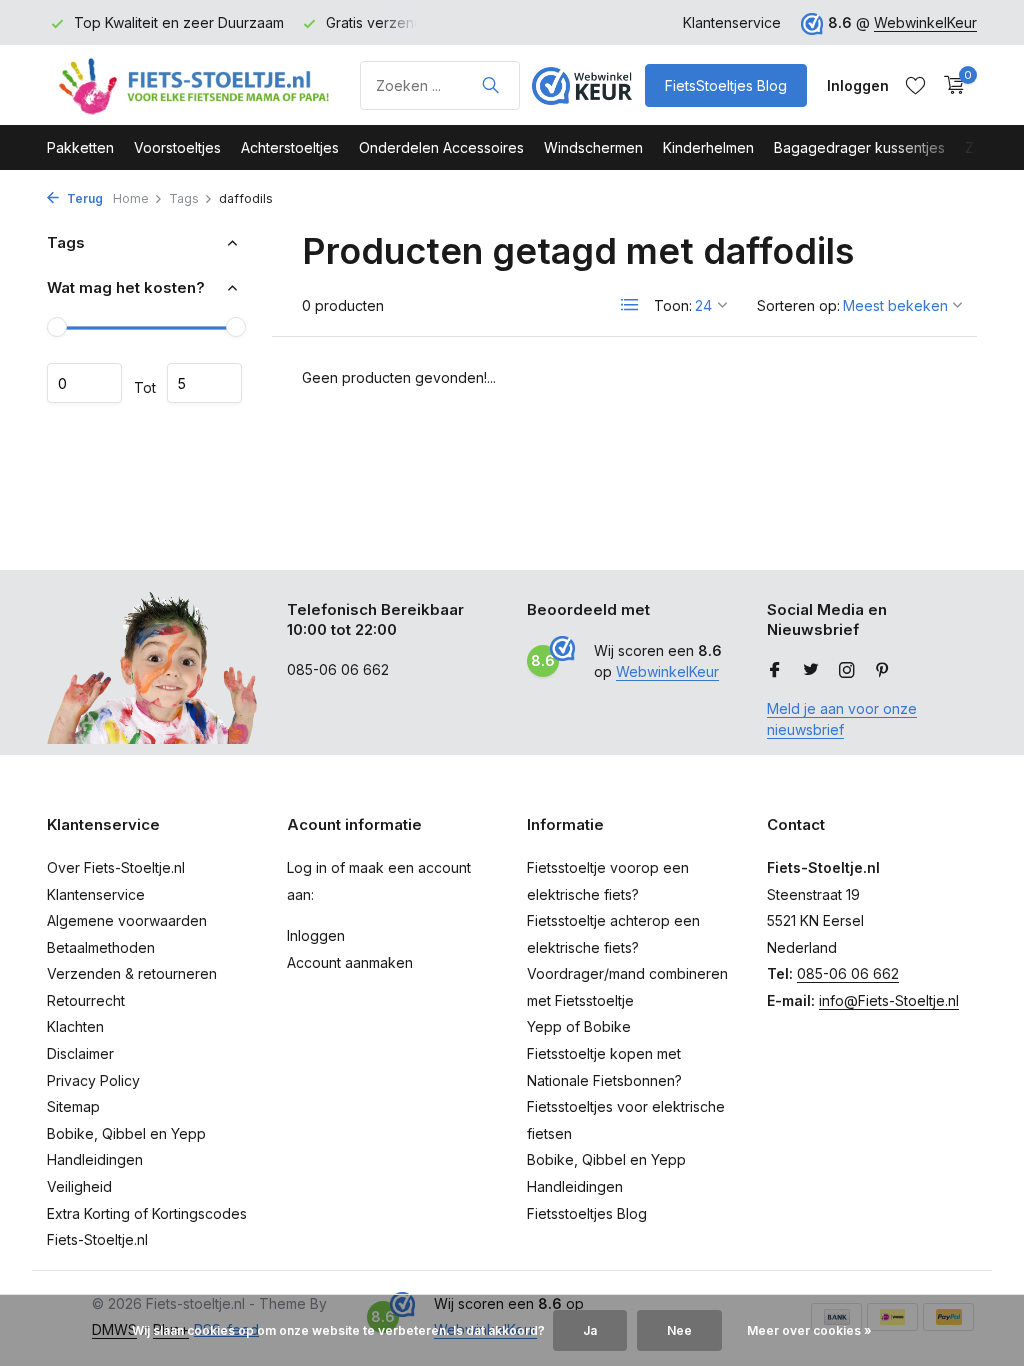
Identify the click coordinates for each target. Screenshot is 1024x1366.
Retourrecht (86, 1000)
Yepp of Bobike (579, 1026)
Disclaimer (80, 1053)
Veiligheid (79, 1186)
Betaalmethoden (101, 947)
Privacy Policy (93, 1080)
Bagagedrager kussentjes (859, 147)
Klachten (75, 1026)
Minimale (84, 383)
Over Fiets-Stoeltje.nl (116, 867)
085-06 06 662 (848, 973)
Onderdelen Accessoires (441, 147)
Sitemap (73, 1106)
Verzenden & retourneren (132, 973)
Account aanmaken (350, 962)
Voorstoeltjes (177, 147)
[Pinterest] (883, 671)
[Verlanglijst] (915, 85)
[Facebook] (775, 671)
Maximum (204, 383)
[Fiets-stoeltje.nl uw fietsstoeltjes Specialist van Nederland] (197, 85)
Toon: (673, 305)
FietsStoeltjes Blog (726, 85)
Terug (83, 198)
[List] (630, 305)
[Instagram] (847, 671)
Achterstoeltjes (290, 147)
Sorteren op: (798, 305)
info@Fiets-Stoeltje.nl (889, 1000)
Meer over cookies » (809, 1330)
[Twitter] (811, 671)
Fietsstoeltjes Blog (587, 1213)
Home (131, 198)
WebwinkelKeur (925, 22)
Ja (590, 1330)
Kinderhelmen (708, 147)
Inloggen (316, 935)
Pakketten (80, 147)
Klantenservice (732, 22)
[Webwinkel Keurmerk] (582, 85)
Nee (679, 1330)
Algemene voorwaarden (127, 920)
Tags (184, 198)
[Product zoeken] (490, 85)
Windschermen (593, 147)
